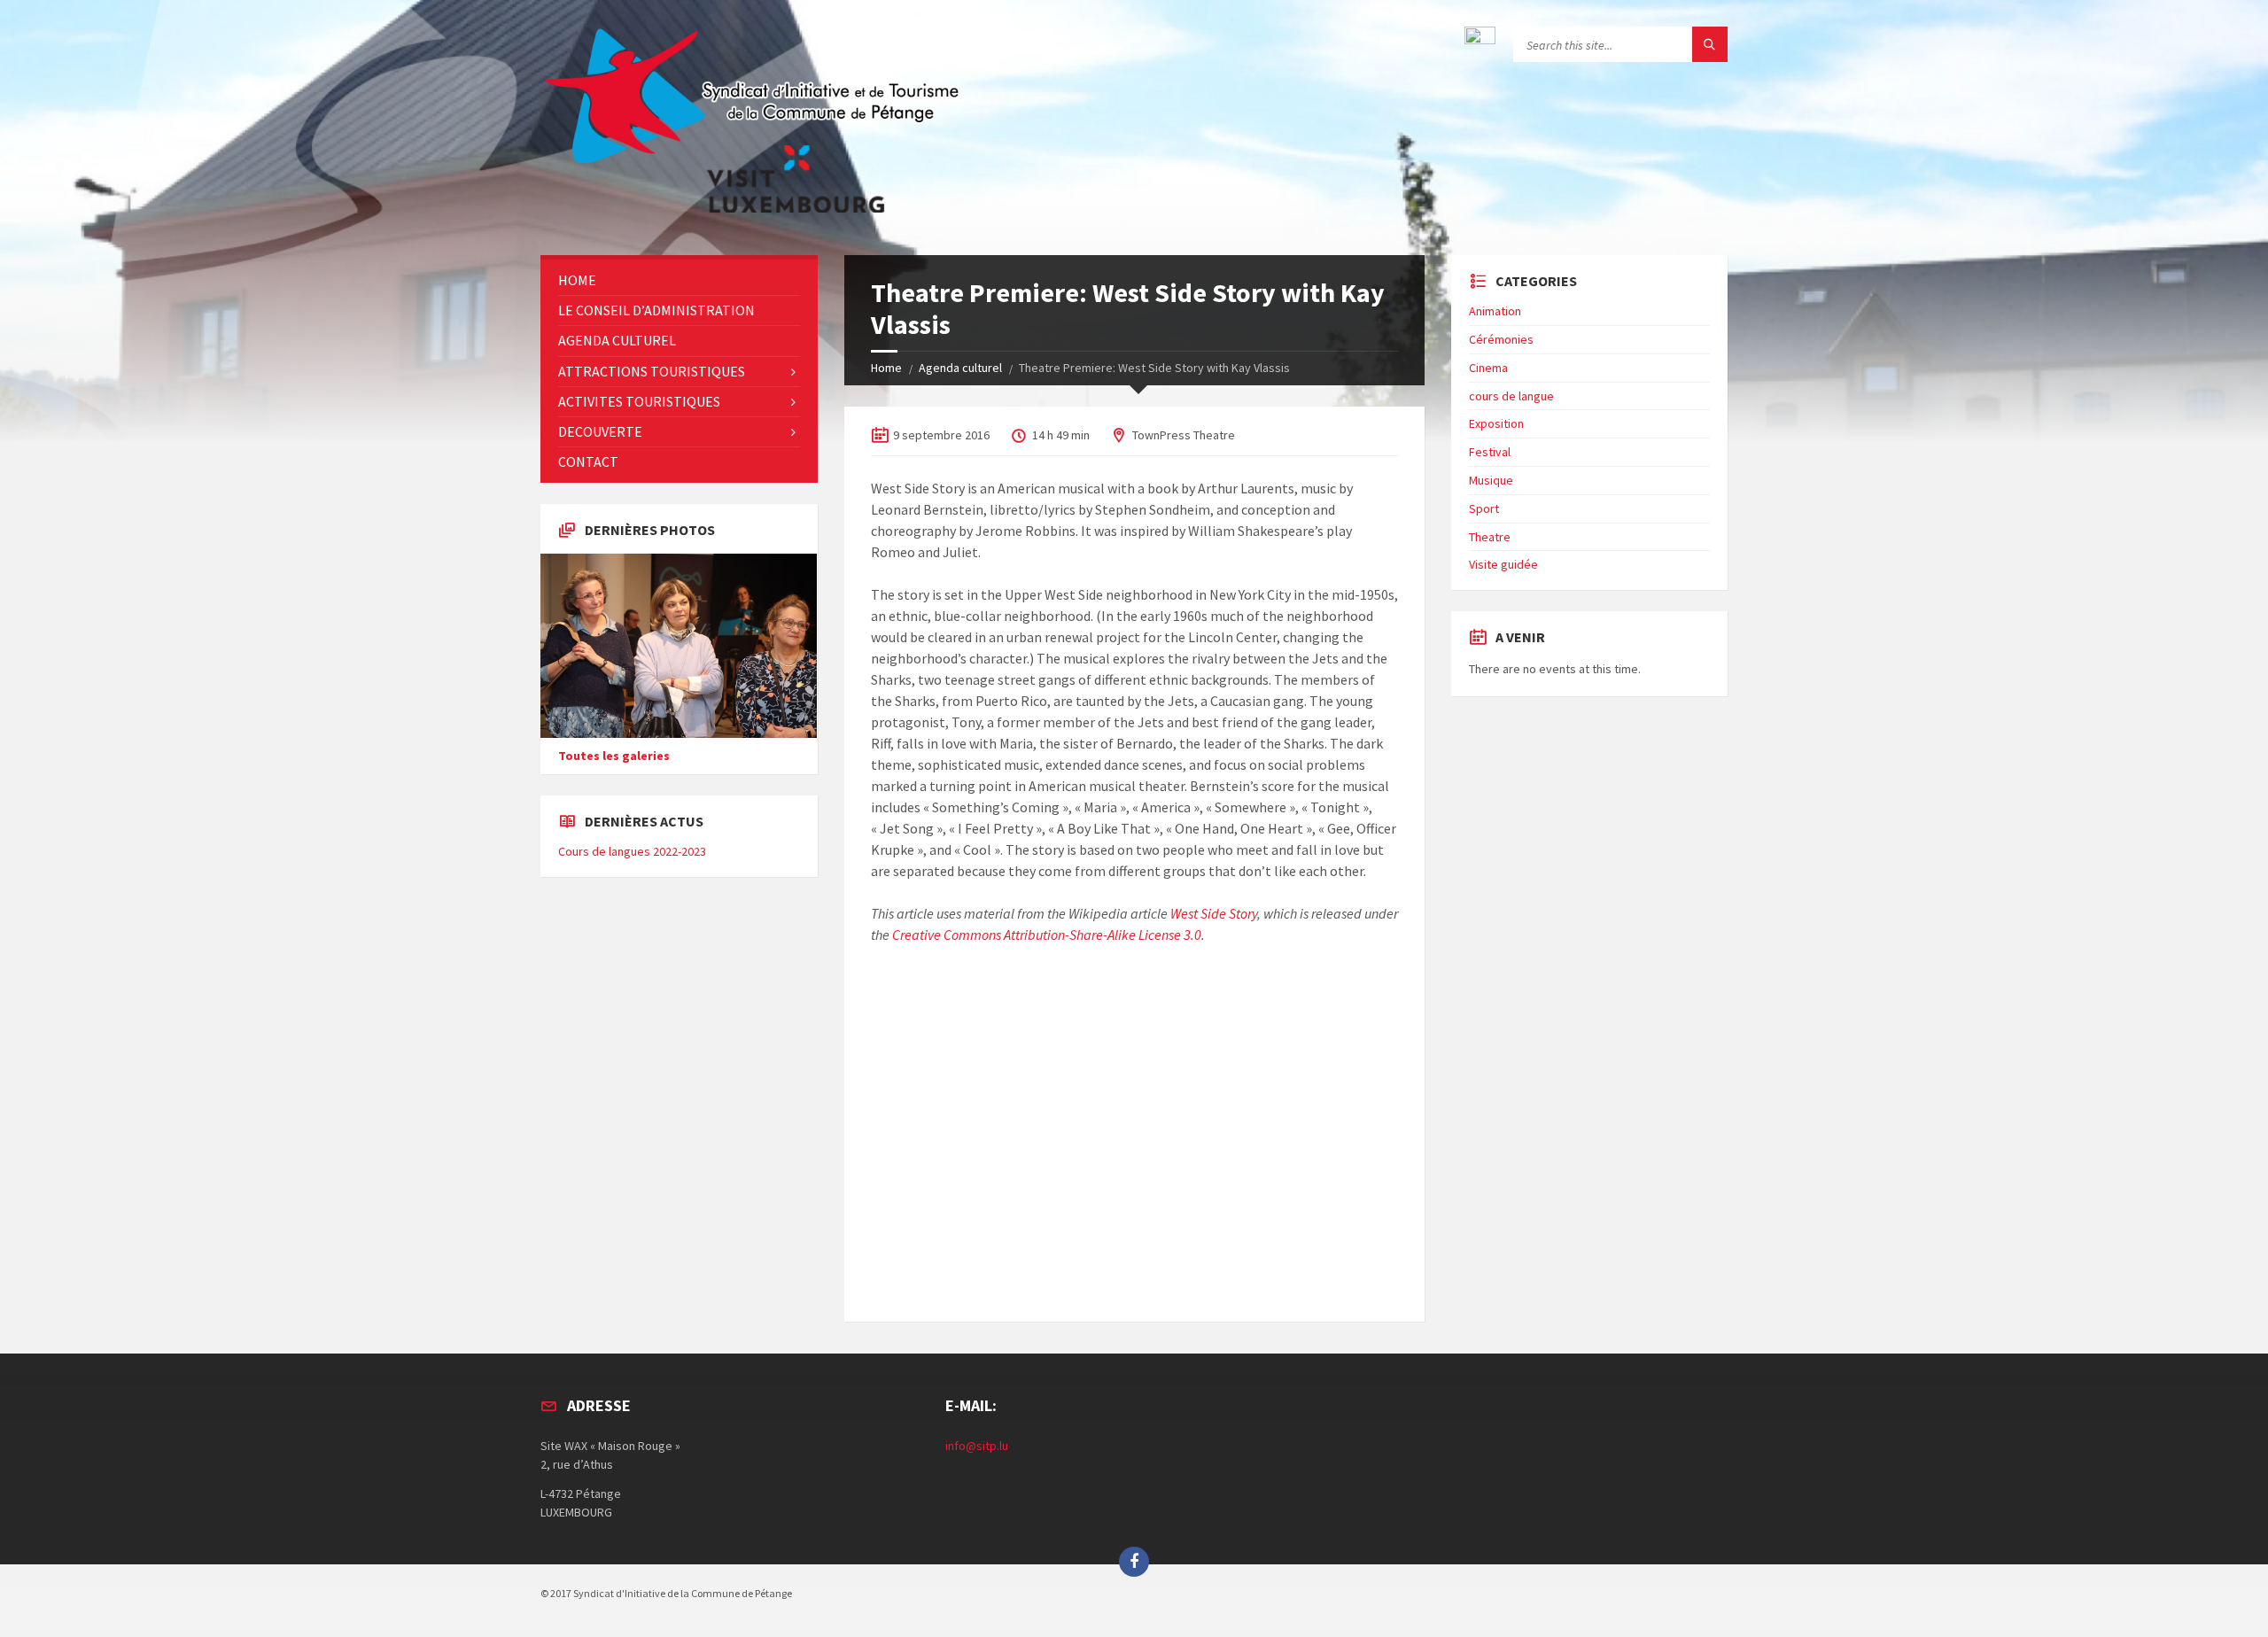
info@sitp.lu (977, 1446)
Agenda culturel (960, 368)
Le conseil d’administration (656, 310)
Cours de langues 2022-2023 (632, 851)
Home (886, 368)
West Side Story (1214, 913)
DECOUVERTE (600, 431)
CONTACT (588, 462)
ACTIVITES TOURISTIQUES (639, 401)
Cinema (1488, 368)
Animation (1495, 311)
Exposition (1496, 423)
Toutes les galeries (614, 756)
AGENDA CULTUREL (617, 340)
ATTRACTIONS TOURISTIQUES (652, 371)
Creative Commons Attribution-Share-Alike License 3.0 (1047, 935)
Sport (1484, 508)
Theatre (1490, 537)
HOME (577, 280)
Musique (1491, 480)
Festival (1490, 452)
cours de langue (1511, 396)
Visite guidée (1503, 564)
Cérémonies (1501, 339)
